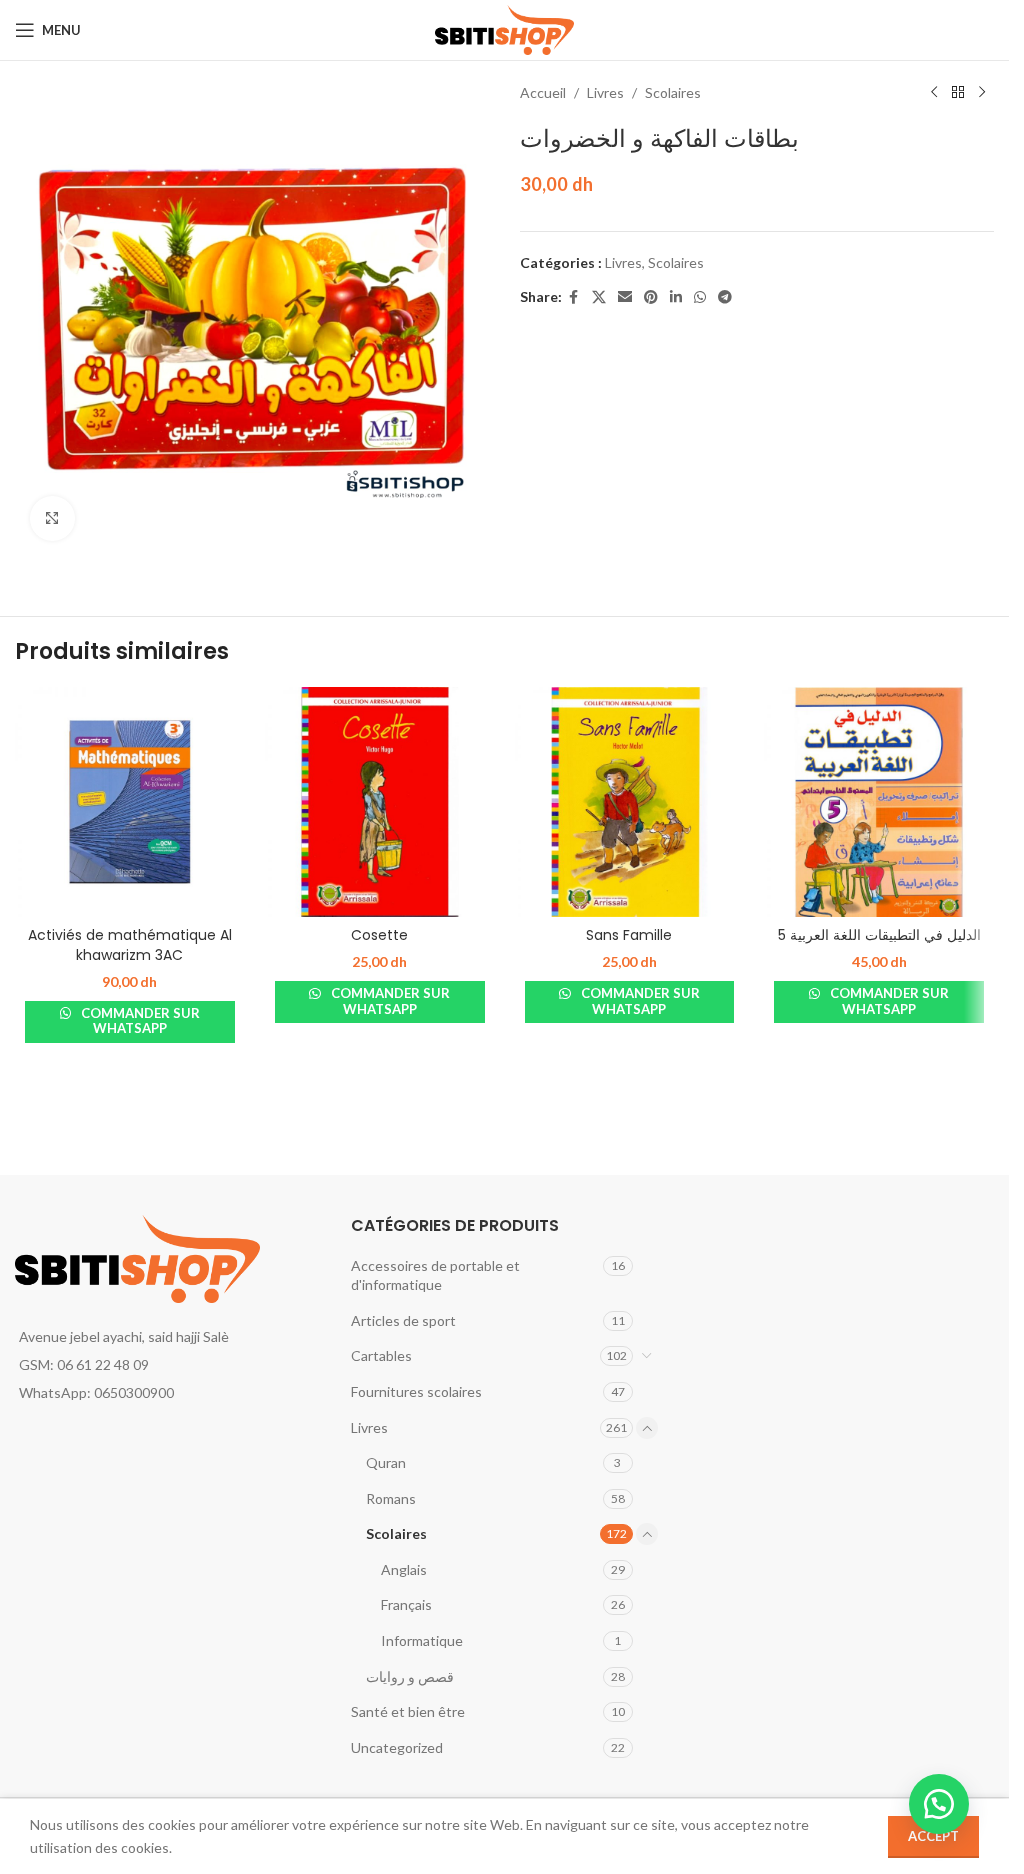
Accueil (543, 92)
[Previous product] (934, 93)
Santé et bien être (408, 1711)
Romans (391, 1498)
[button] (939, 1804)
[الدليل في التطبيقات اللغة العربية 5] (879, 802)
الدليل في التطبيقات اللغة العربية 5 (879, 935)
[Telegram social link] (725, 297)
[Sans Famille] (630, 802)
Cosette (379, 935)
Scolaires (673, 92)
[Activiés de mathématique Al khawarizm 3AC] (130, 802)
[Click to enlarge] (52, 518)
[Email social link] (625, 297)
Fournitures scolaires (416, 1391)
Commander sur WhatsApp (139, 1021)
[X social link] (599, 297)
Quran (386, 1462)
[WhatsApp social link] (700, 297)
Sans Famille (629, 935)
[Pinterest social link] (651, 297)
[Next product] (982, 93)
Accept (933, 1836)
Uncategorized (397, 1747)
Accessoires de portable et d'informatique (435, 1275)
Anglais (404, 1569)
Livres (605, 92)
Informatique (422, 1640)
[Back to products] (958, 93)
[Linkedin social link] (676, 297)
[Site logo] (504, 28)
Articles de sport (403, 1320)
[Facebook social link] (574, 297)
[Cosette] (380, 802)
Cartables (381, 1355)
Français (406, 1604)
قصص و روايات (410, 1676)
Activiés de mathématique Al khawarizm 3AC (130, 945)
